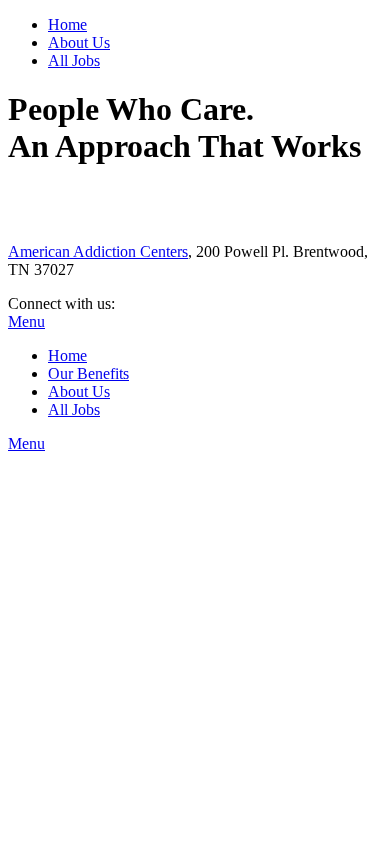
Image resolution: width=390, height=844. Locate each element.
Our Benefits (88, 373)
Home (67, 24)
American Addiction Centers (98, 251)
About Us (79, 42)
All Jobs (74, 60)
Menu (26, 321)
